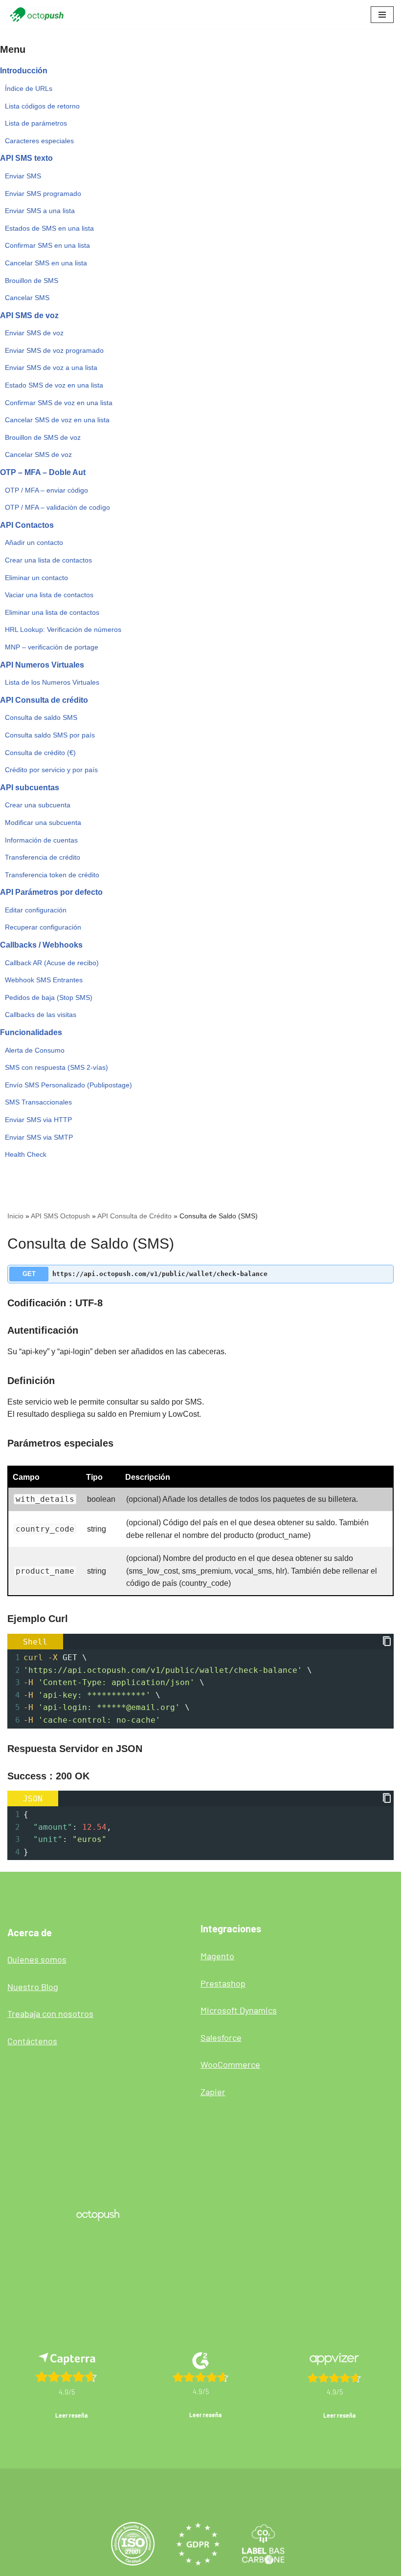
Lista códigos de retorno (42, 106)
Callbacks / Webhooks (41, 945)
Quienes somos (37, 1959)
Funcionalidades (31, 1032)
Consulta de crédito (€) (40, 753)
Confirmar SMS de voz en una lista (59, 403)
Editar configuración (36, 910)
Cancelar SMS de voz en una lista (57, 420)
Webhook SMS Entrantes (44, 980)
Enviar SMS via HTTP (38, 1120)
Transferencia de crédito (43, 857)
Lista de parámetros (36, 123)
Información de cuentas (41, 840)
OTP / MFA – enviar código (46, 490)
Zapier (213, 2092)
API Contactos (27, 525)
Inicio (15, 1216)
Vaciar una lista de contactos (49, 595)
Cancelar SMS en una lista (46, 263)
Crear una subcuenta (38, 805)
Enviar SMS (23, 176)
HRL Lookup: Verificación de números (63, 629)
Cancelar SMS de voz (38, 455)
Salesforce (221, 2037)
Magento (217, 1956)
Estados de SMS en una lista (49, 228)
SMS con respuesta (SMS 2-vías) (56, 1067)
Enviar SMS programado (43, 194)
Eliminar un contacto (36, 578)
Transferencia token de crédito (52, 875)
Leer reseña (71, 2415)
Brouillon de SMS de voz (43, 437)
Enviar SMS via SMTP (39, 1137)
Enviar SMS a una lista (40, 211)
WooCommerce (230, 2064)
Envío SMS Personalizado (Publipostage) (68, 1085)
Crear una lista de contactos (48, 560)
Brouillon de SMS (32, 281)
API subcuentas (30, 788)
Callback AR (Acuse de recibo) (52, 963)
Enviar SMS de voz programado (54, 350)
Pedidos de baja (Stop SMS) (49, 997)
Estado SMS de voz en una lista (54, 385)
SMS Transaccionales (38, 1102)
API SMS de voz (29, 315)
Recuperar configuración (43, 927)
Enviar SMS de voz (34, 333)
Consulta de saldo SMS (41, 717)
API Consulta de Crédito (134, 1216)
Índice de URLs (29, 88)
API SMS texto (26, 158)
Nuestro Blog (33, 1987)
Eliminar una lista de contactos (52, 612)
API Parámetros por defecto (51, 892)
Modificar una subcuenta (43, 823)
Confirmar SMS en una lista (47, 245)
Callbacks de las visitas (41, 1015)
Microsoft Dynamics (239, 2010)
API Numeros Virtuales (42, 665)
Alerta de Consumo (35, 1050)
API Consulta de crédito (44, 700)
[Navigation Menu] (382, 15)
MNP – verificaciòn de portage (52, 647)
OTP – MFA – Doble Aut (43, 472)
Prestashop (223, 1983)
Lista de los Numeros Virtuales (52, 682)
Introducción (24, 71)
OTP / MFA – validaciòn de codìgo (57, 507)
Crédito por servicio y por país (51, 770)
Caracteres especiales (39, 141)
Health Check (26, 1154)
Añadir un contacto (34, 542)
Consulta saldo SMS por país (50, 735)
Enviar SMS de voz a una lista (51, 368)
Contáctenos (32, 2041)
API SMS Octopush (60, 1216)
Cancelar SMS (27, 298)
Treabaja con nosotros (50, 2013)
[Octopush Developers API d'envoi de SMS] (37, 15)
